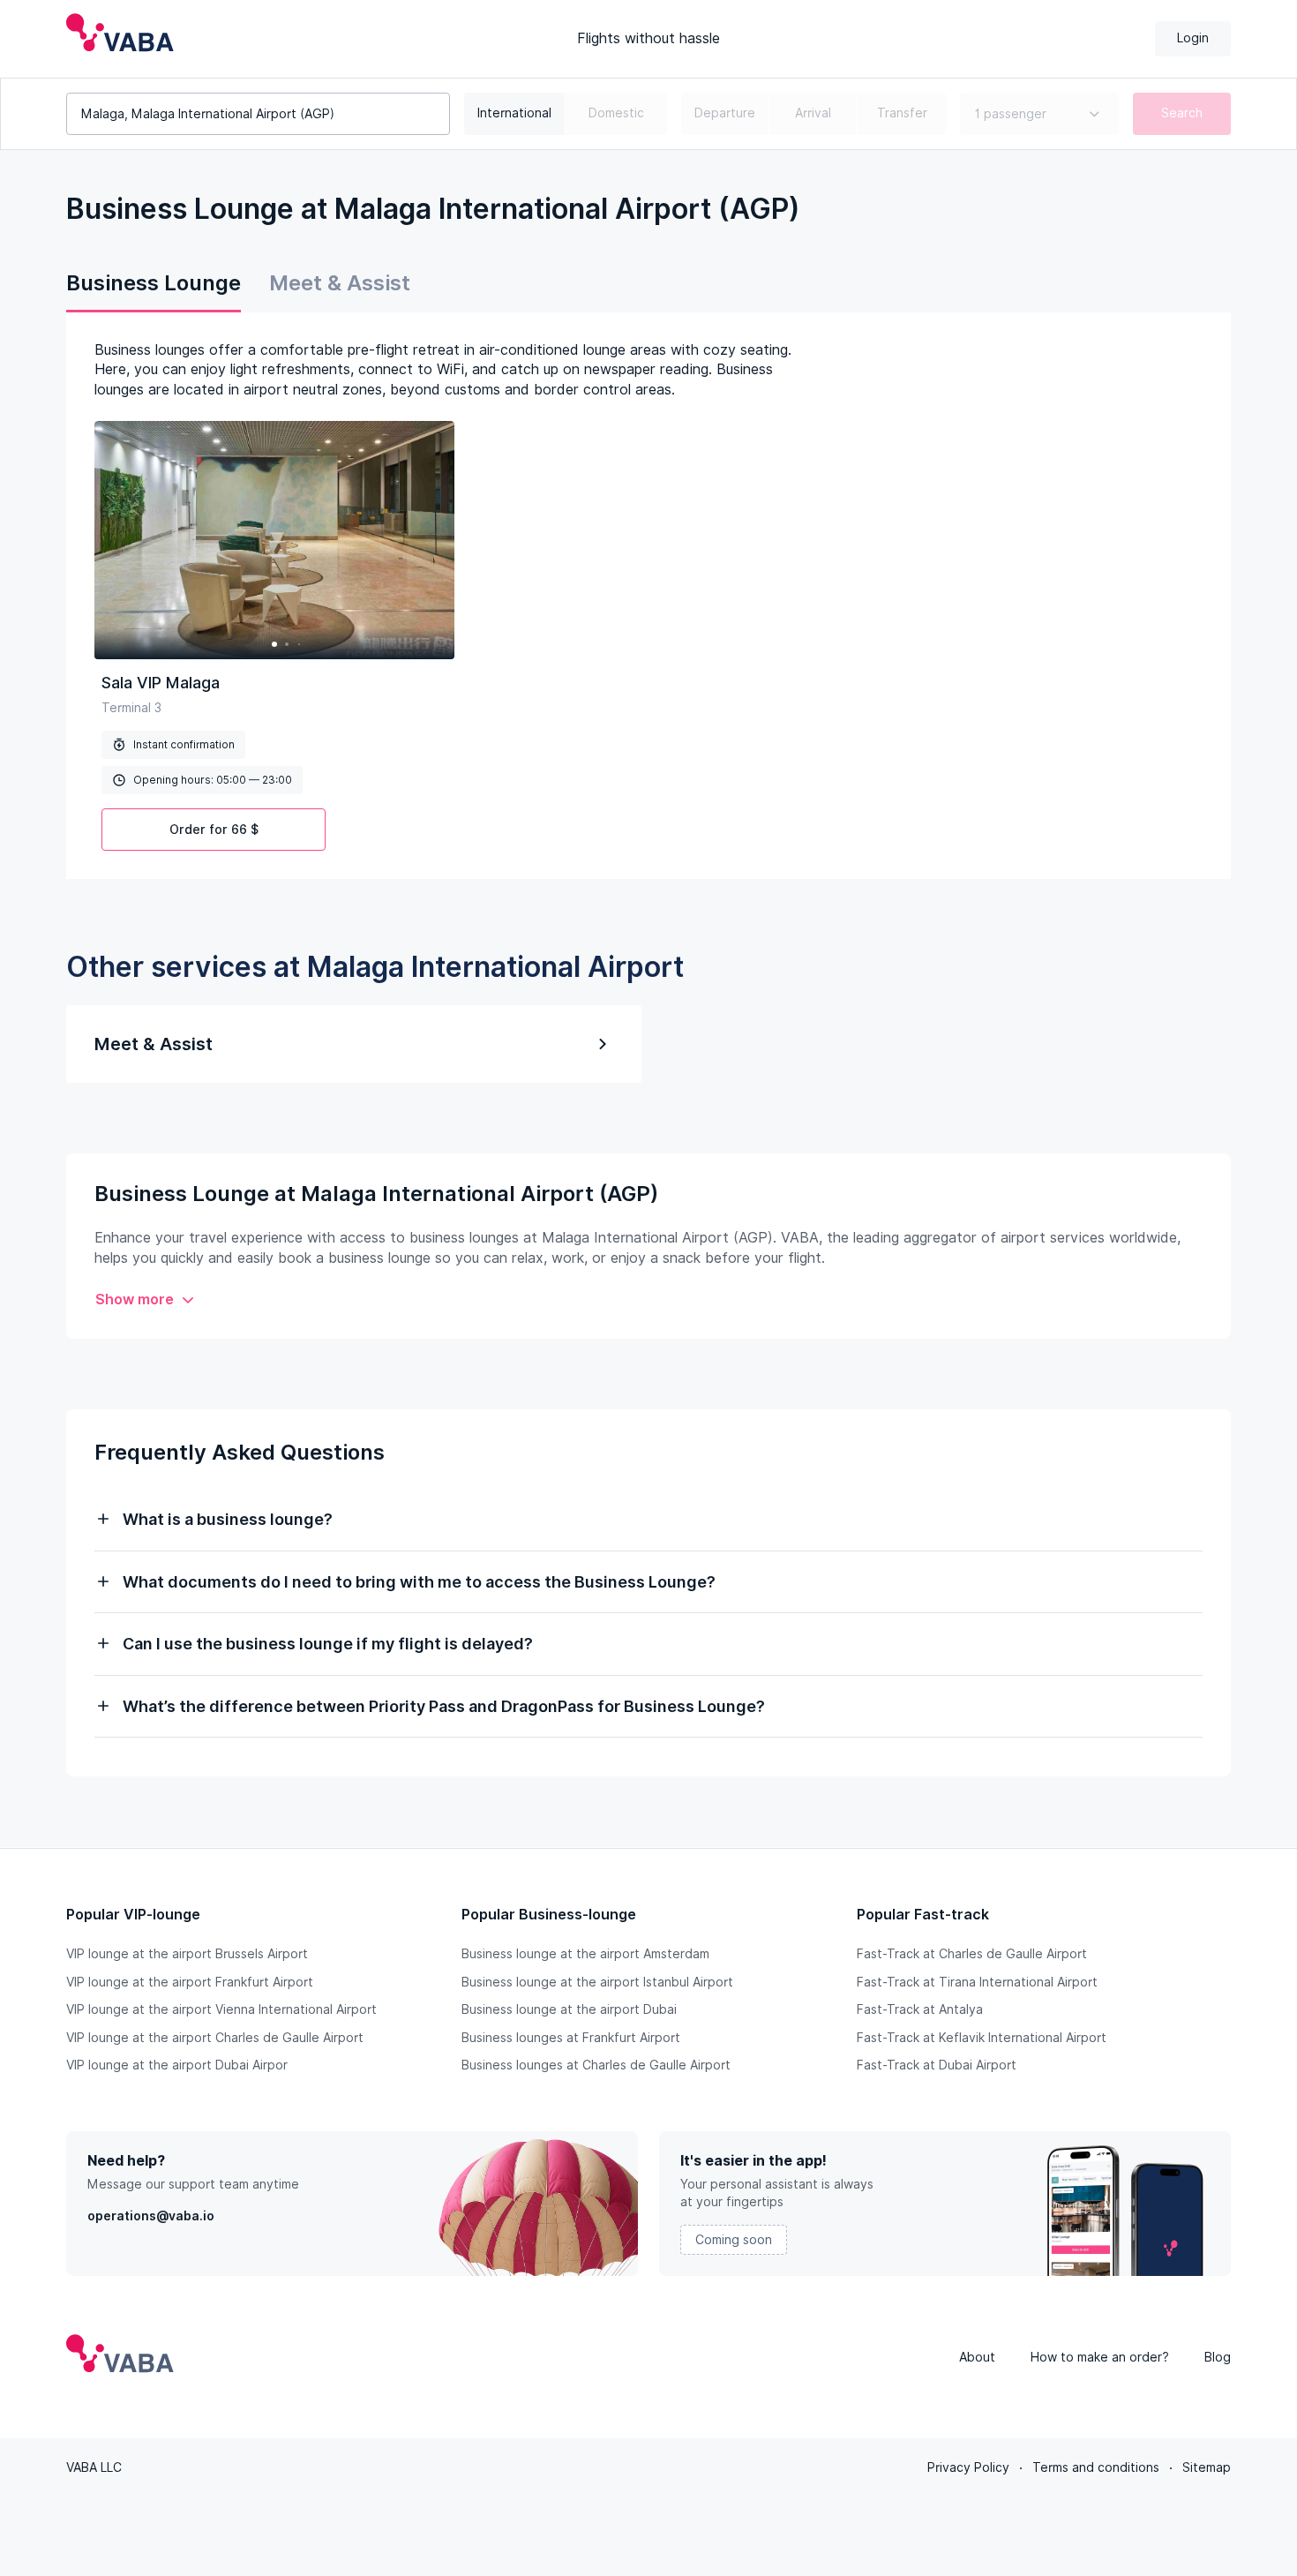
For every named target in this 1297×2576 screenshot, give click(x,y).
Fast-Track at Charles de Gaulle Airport (972, 1954)
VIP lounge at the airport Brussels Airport (187, 1954)
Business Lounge (154, 283)
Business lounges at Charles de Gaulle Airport (596, 2065)
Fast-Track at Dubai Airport (937, 2065)
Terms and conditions (1096, 2467)
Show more (135, 1299)
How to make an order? (1100, 2357)
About (977, 2357)
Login (1193, 38)
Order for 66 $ (214, 830)
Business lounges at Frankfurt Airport (571, 2038)
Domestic (616, 113)
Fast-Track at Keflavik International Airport (982, 2038)
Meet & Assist (340, 283)
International (514, 113)
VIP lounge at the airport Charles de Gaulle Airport (215, 2038)
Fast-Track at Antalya (920, 2009)
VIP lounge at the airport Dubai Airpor (177, 2065)
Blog (1218, 2357)
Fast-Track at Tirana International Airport (977, 1982)
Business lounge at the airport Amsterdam (585, 1954)
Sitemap (1207, 2467)
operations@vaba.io (151, 2216)
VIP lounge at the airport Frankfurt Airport (190, 1982)
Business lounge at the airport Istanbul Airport (597, 1982)
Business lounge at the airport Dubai (569, 2009)
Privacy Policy (968, 2467)
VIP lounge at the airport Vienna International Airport (221, 2009)
